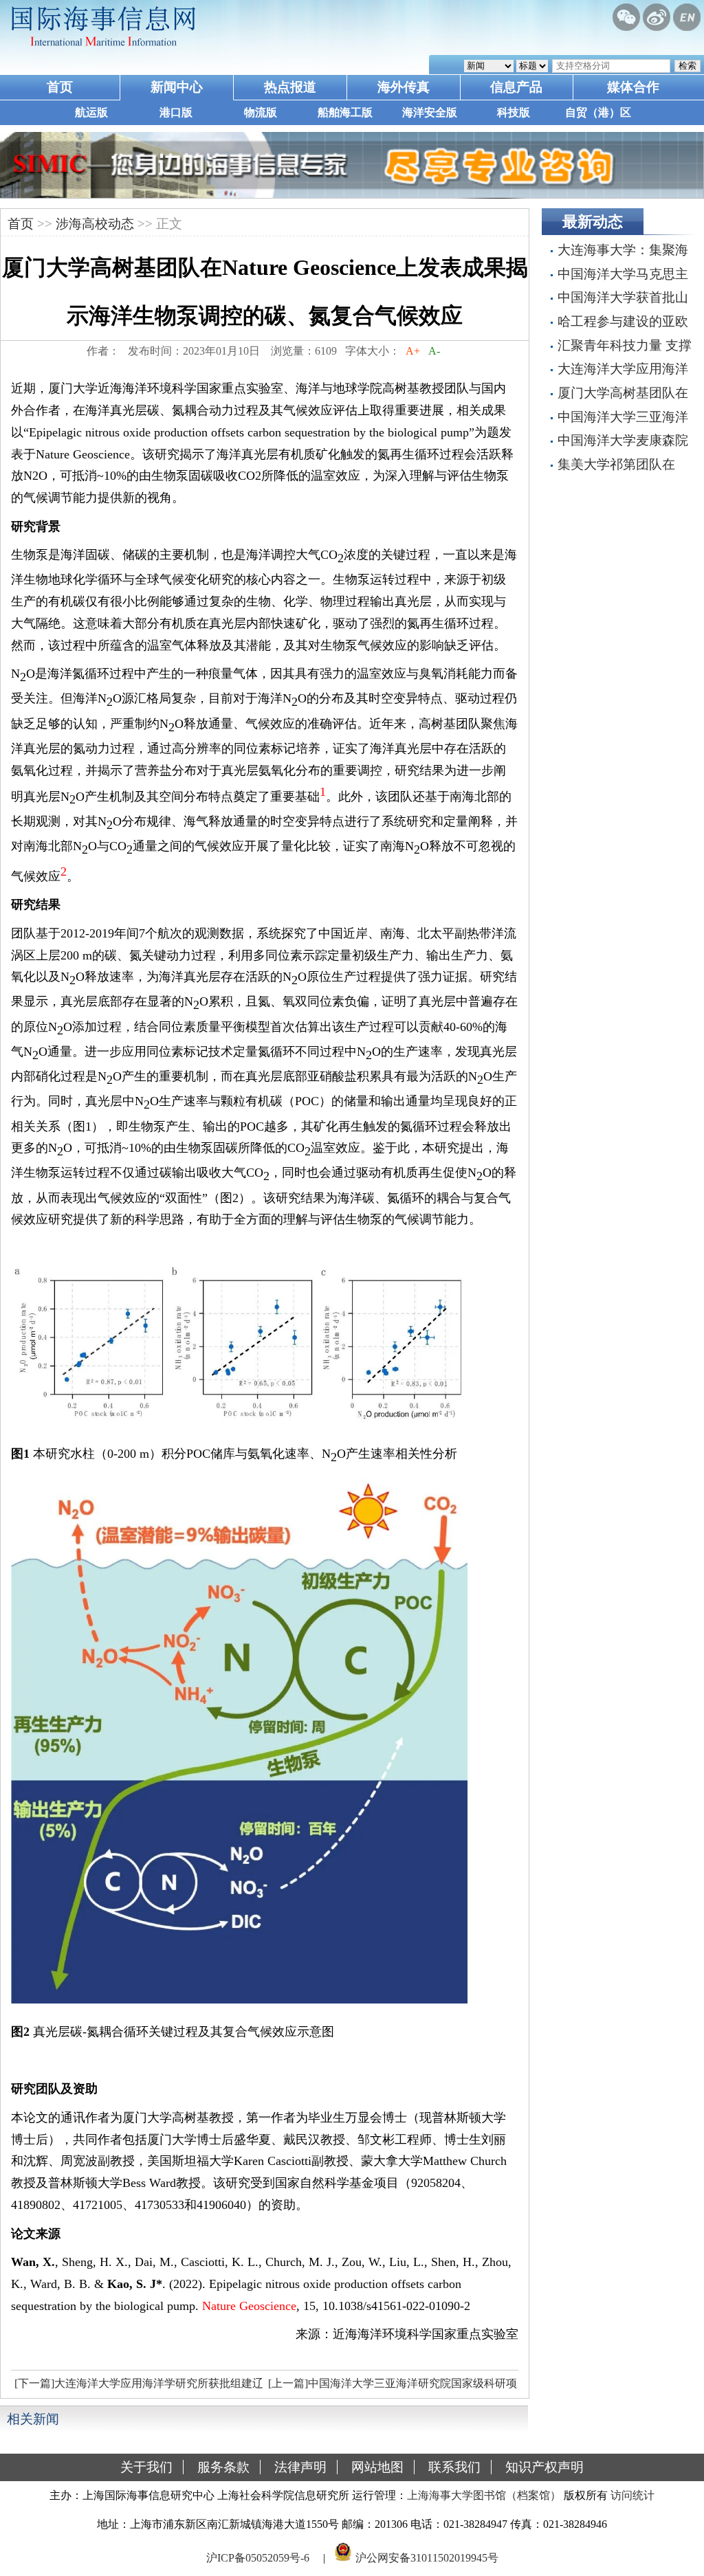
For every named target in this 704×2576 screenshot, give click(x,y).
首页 (60, 87)
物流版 (261, 112)
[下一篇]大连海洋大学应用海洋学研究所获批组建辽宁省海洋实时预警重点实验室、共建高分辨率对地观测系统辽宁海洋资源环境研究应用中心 (137, 2387)
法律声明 (300, 2467)
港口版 (176, 112)
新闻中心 (177, 87)
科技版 (514, 112)
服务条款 (223, 2467)
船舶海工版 (345, 112)
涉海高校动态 (95, 224)
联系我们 (454, 2467)
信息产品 (516, 87)
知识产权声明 (544, 2467)
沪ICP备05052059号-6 (258, 2558)
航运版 (91, 112)
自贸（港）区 (598, 112)
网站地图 (377, 2467)
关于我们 (146, 2467)
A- (434, 351)
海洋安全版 (430, 112)
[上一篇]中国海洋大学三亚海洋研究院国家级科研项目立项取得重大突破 (391, 2387)
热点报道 (290, 87)
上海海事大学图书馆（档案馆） (484, 2495)
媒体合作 (633, 87)
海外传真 (404, 87)
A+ (413, 351)
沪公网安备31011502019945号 (427, 2558)
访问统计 (632, 2495)
